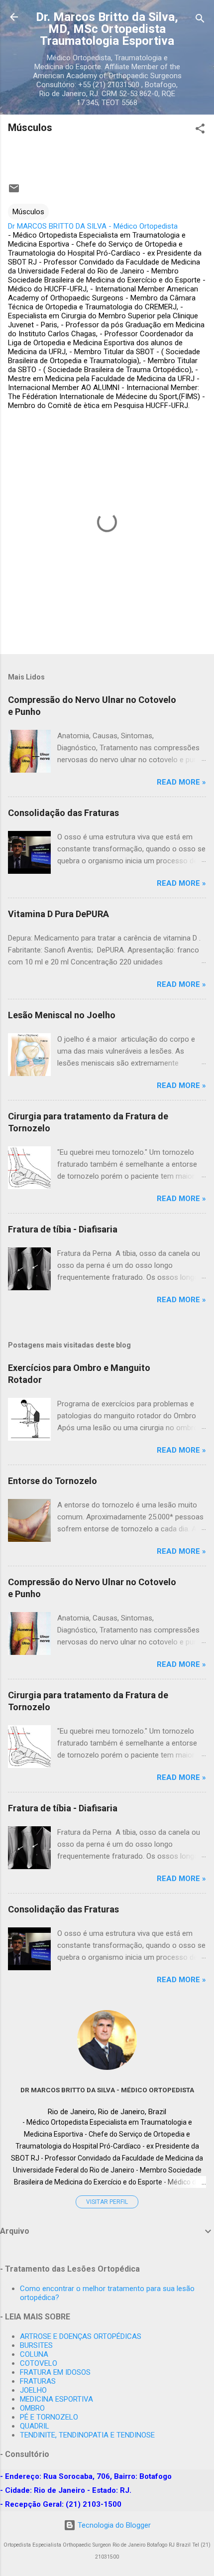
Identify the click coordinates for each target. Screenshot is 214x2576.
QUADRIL (35, 2426)
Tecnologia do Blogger (113, 2525)
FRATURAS (38, 2381)
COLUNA (34, 2354)
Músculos (28, 212)
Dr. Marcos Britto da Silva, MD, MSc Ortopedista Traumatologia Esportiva (107, 29)
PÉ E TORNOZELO (49, 2417)
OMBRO (32, 2408)
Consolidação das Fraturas (63, 813)
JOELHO (33, 2390)
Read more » (181, 782)
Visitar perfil (107, 2202)
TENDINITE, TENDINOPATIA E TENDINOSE (87, 2435)
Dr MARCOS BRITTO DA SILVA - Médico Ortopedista (107, 2090)
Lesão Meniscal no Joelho (62, 1015)
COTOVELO (39, 2363)
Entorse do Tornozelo (53, 1481)
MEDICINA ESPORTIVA (56, 2399)
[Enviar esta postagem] (14, 192)
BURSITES (36, 2345)
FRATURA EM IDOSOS (55, 2372)
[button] (200, 130)
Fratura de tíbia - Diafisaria (63, 1229)
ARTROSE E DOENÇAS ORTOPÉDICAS (81, 2336)
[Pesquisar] (200, 20)
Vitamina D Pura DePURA (58, 914)
